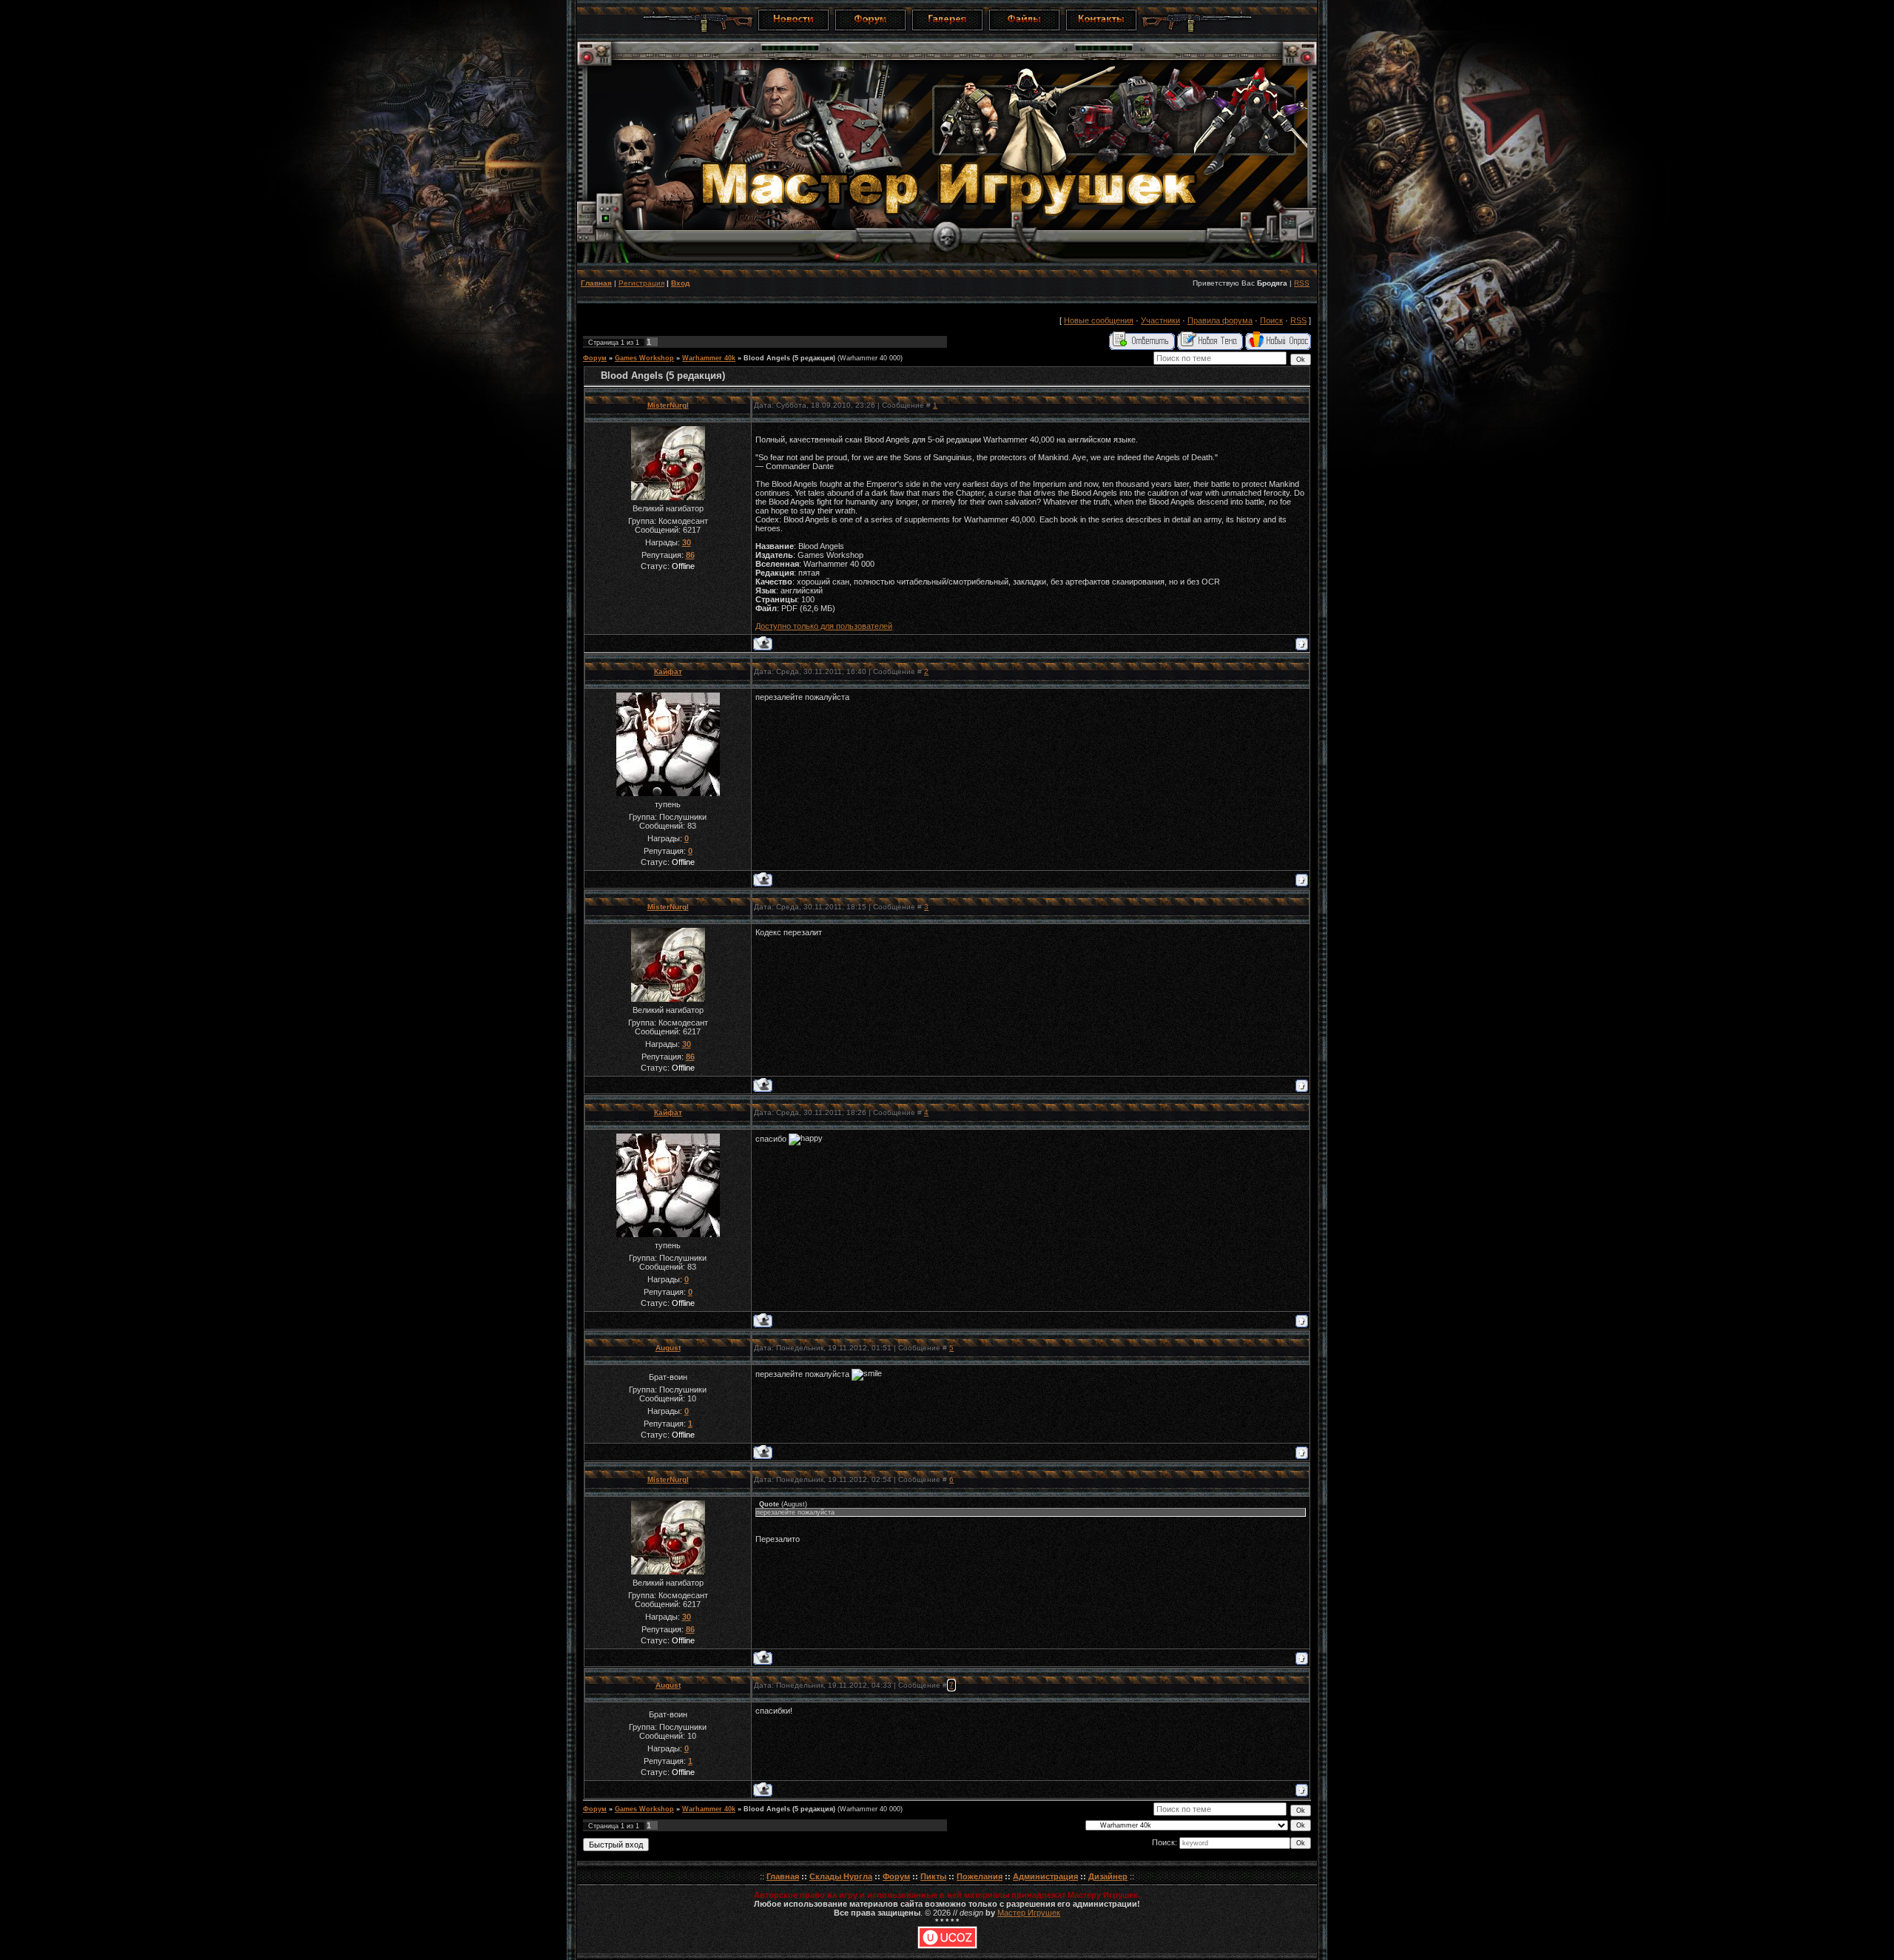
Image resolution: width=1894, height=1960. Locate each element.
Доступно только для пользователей (824, 626)
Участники (1160, 320)
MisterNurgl (668, 405)
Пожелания (980, 1876)
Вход (680, 283)
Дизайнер (1108, 1876)
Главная (596, 283)
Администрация (1045, 1876)
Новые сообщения (1099, 320)
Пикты (933, 1876)
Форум (595, 358)
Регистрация (641, 283)
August (668, 1348)
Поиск (1271, 320)
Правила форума (1220, 320)
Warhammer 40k (709, 358)
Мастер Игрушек (1029, 1913)
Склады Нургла (841, 1876)
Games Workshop (644, 358)
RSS (1302, 283)
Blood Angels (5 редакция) (789, 358)
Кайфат (668, 671)
